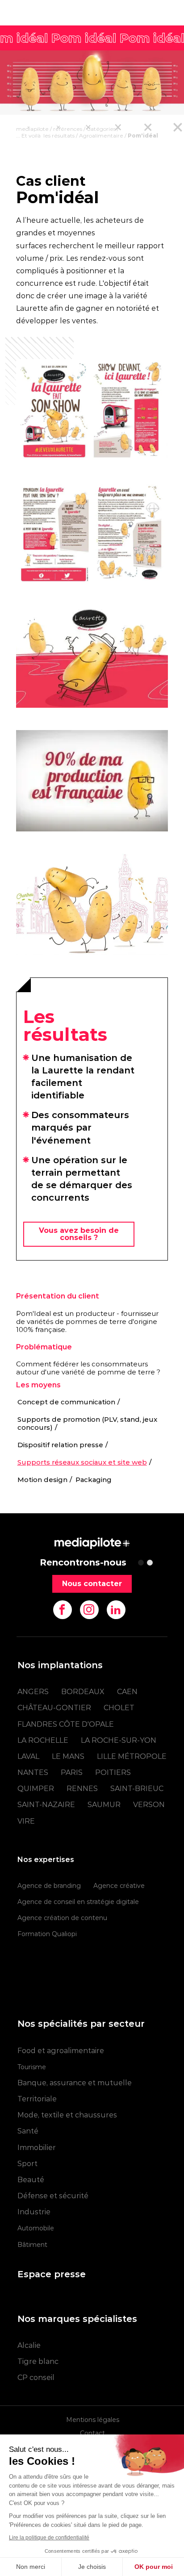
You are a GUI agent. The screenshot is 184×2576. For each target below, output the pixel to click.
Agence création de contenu (62, 1918)
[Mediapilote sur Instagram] (89, 1610)
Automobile (36, 2228)
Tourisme (32, 2067)
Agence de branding (49, 1886)
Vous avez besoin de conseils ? (79, 1234)
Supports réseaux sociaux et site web (82, 1462)
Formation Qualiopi (47, 1934)
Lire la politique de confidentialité (49, 2538)
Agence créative (119, 1886)
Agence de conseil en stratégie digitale (78, 1902)
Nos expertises (46, 1860)
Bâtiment (32, 2245)
